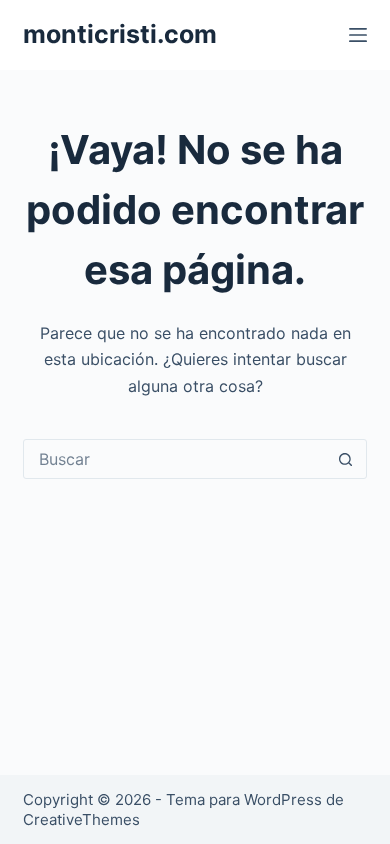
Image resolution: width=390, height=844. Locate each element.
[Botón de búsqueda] (346, 459)
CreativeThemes (81, 819)
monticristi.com (120, 34)
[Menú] (358, 35)
